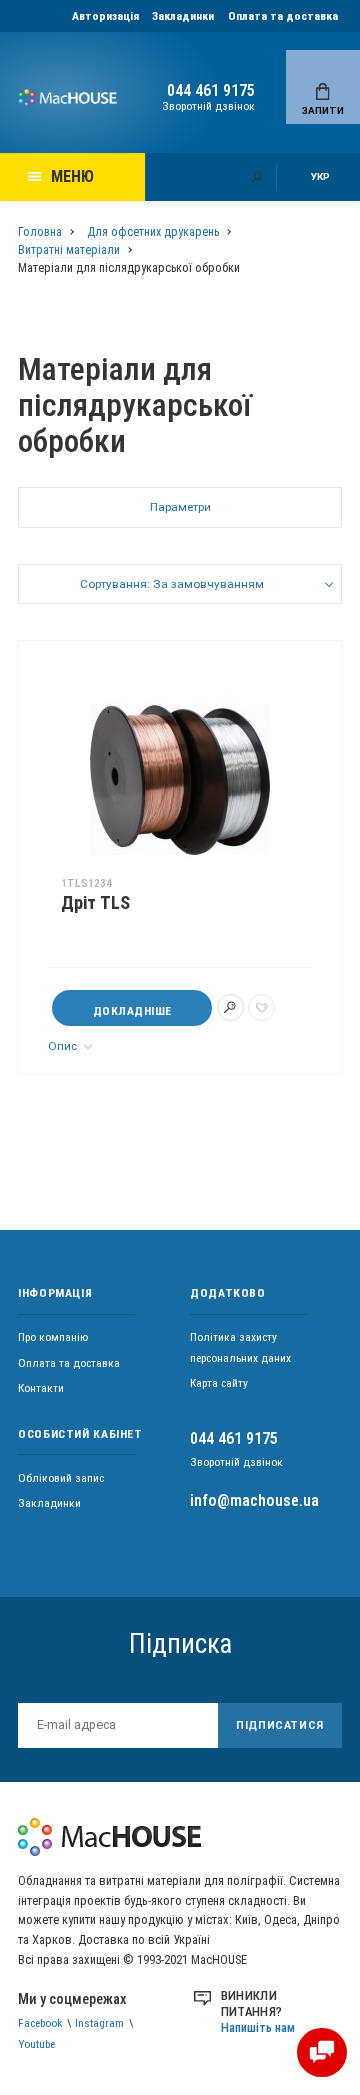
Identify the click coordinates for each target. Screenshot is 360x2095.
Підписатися (280, 1725)
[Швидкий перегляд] (230, 1007)
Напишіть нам (258, 2027)
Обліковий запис (61, 1478)
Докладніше (132, 1011)
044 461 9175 (211, 91)
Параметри (180, 507)
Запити (323, 110)
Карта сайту (219, 1383)
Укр (320, 176)
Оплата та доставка (283, 16)
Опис (64, 1046)
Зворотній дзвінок (208, 106)
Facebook (40, 2023)
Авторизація (105, 16)
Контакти (41, 1388)
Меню (72, 176)
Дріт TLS (95, 903)
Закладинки (183, 16)
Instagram (99, 2023)
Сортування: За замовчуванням (172, 584)
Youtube (36, 2044)
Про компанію (53, 1337)
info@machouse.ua (254, 1500)
